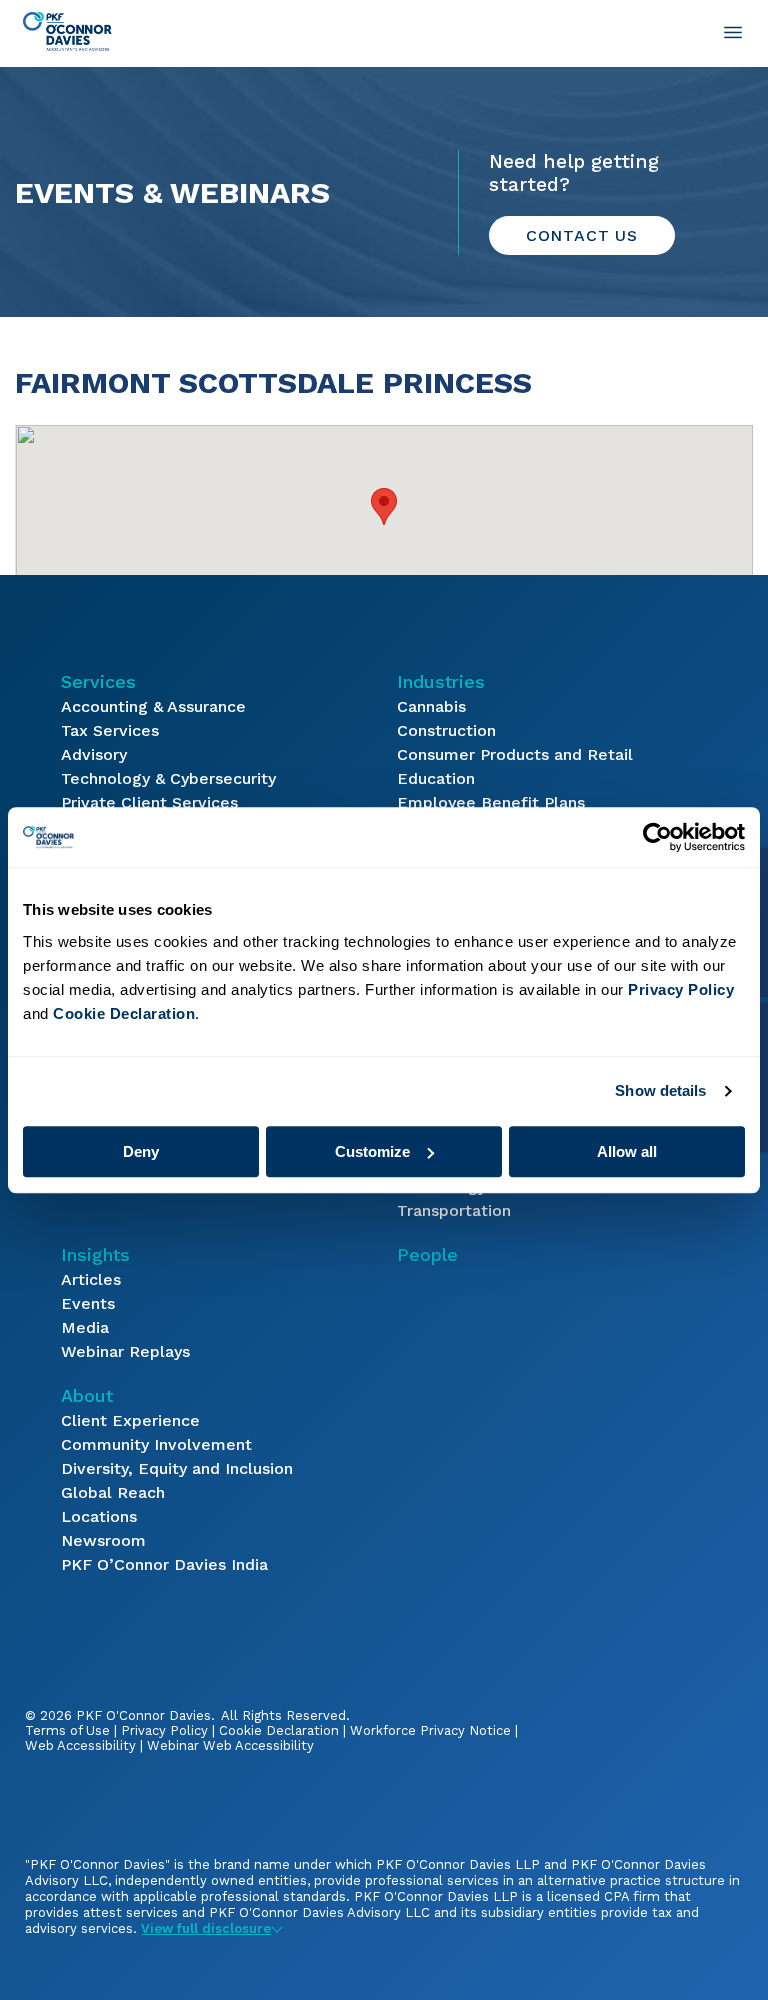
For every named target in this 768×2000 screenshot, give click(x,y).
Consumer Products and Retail (515, 754)
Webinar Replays (125, 1351)
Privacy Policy (164, 1730)
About (87, 1395)
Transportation (454, 1210)
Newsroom (103, 1540)
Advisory (94, 754)
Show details (660, 1090)
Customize (372, 1151)
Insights (95, 1254)
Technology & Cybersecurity (168, 778)
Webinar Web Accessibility (230, 1745)
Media (85, 1327)
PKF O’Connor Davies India (164, 1564)
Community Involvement (156, 1444)
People (427, 1254)
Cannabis (431, 706)
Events (88, 1303)
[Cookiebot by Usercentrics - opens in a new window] (657, 837)
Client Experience (130, 1420)
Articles (91, 1279)
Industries (441, 681)
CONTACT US (582, 235)
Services (98, 681)
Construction (446, 730)
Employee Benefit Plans (491, 802)
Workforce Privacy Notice (430, 1730)
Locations (99, 1516)
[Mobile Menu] (733, 32)
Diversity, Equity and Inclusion (177, 1468)
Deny (141, 1151)
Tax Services (110, 730)
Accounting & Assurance (153, 706)
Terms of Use (67, 1730)
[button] (384, 506)
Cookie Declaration (279, 1730)
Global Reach (113, 1492)
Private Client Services (149, 802)
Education (436, 778)
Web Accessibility (80, 1745)
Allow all (627, 1151)
